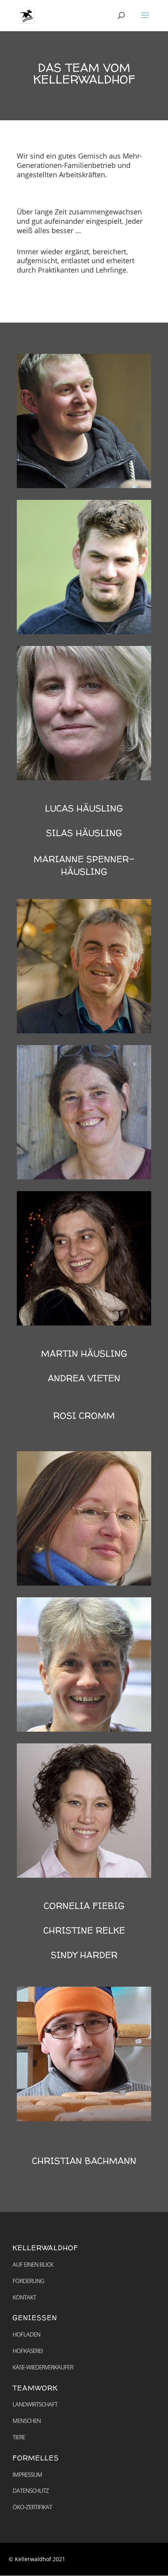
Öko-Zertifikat (32, 2507)
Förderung (28, 2281)
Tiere (19, 2437)
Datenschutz (31, 2490)
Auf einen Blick (33, 2264)
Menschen (27, 2421)
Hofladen (26, 2334)
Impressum (27, 2474)
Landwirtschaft (35, 2404)
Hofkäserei (28, 2351)
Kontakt (24, 2297)
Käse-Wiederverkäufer (43, 2367)
